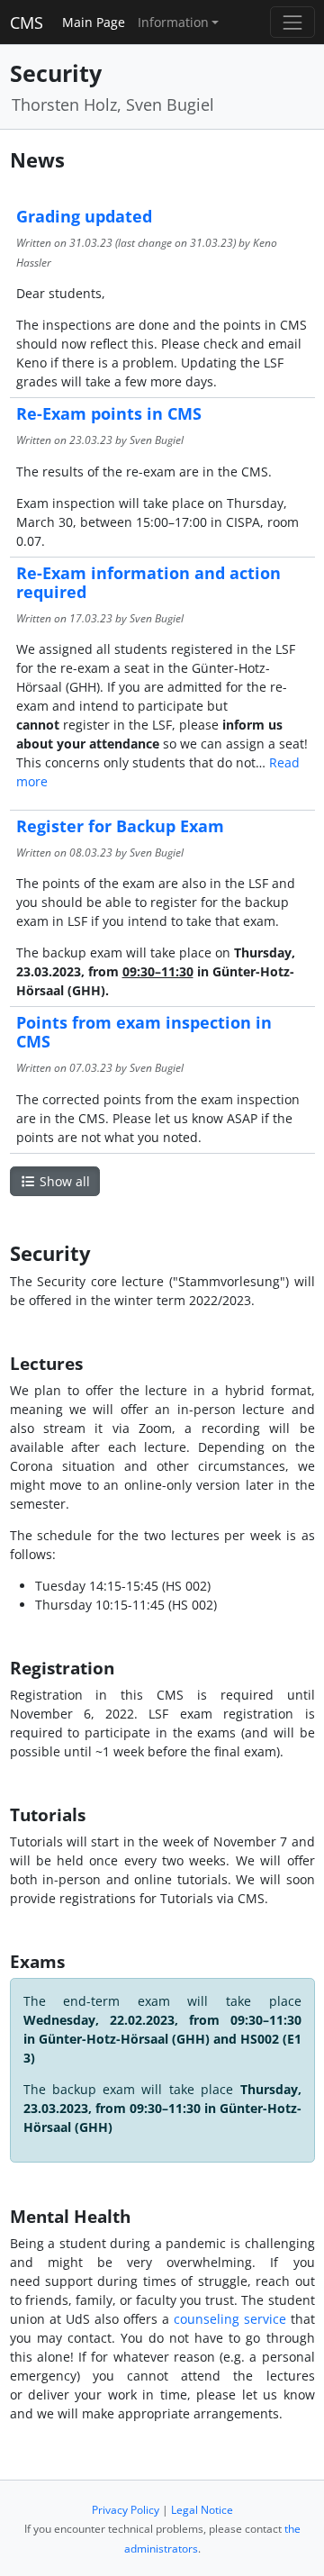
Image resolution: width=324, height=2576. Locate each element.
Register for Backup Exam (120, 826)
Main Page (94, 22)
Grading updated (84, 216)
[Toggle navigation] (292, 22)
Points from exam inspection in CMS (144, 1032)
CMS (27, 23)
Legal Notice (202, 2510)
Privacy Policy (126, 2510)
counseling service (230, 2319)
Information (173, 22)
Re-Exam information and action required (148, 582)
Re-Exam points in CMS (109, 413)
